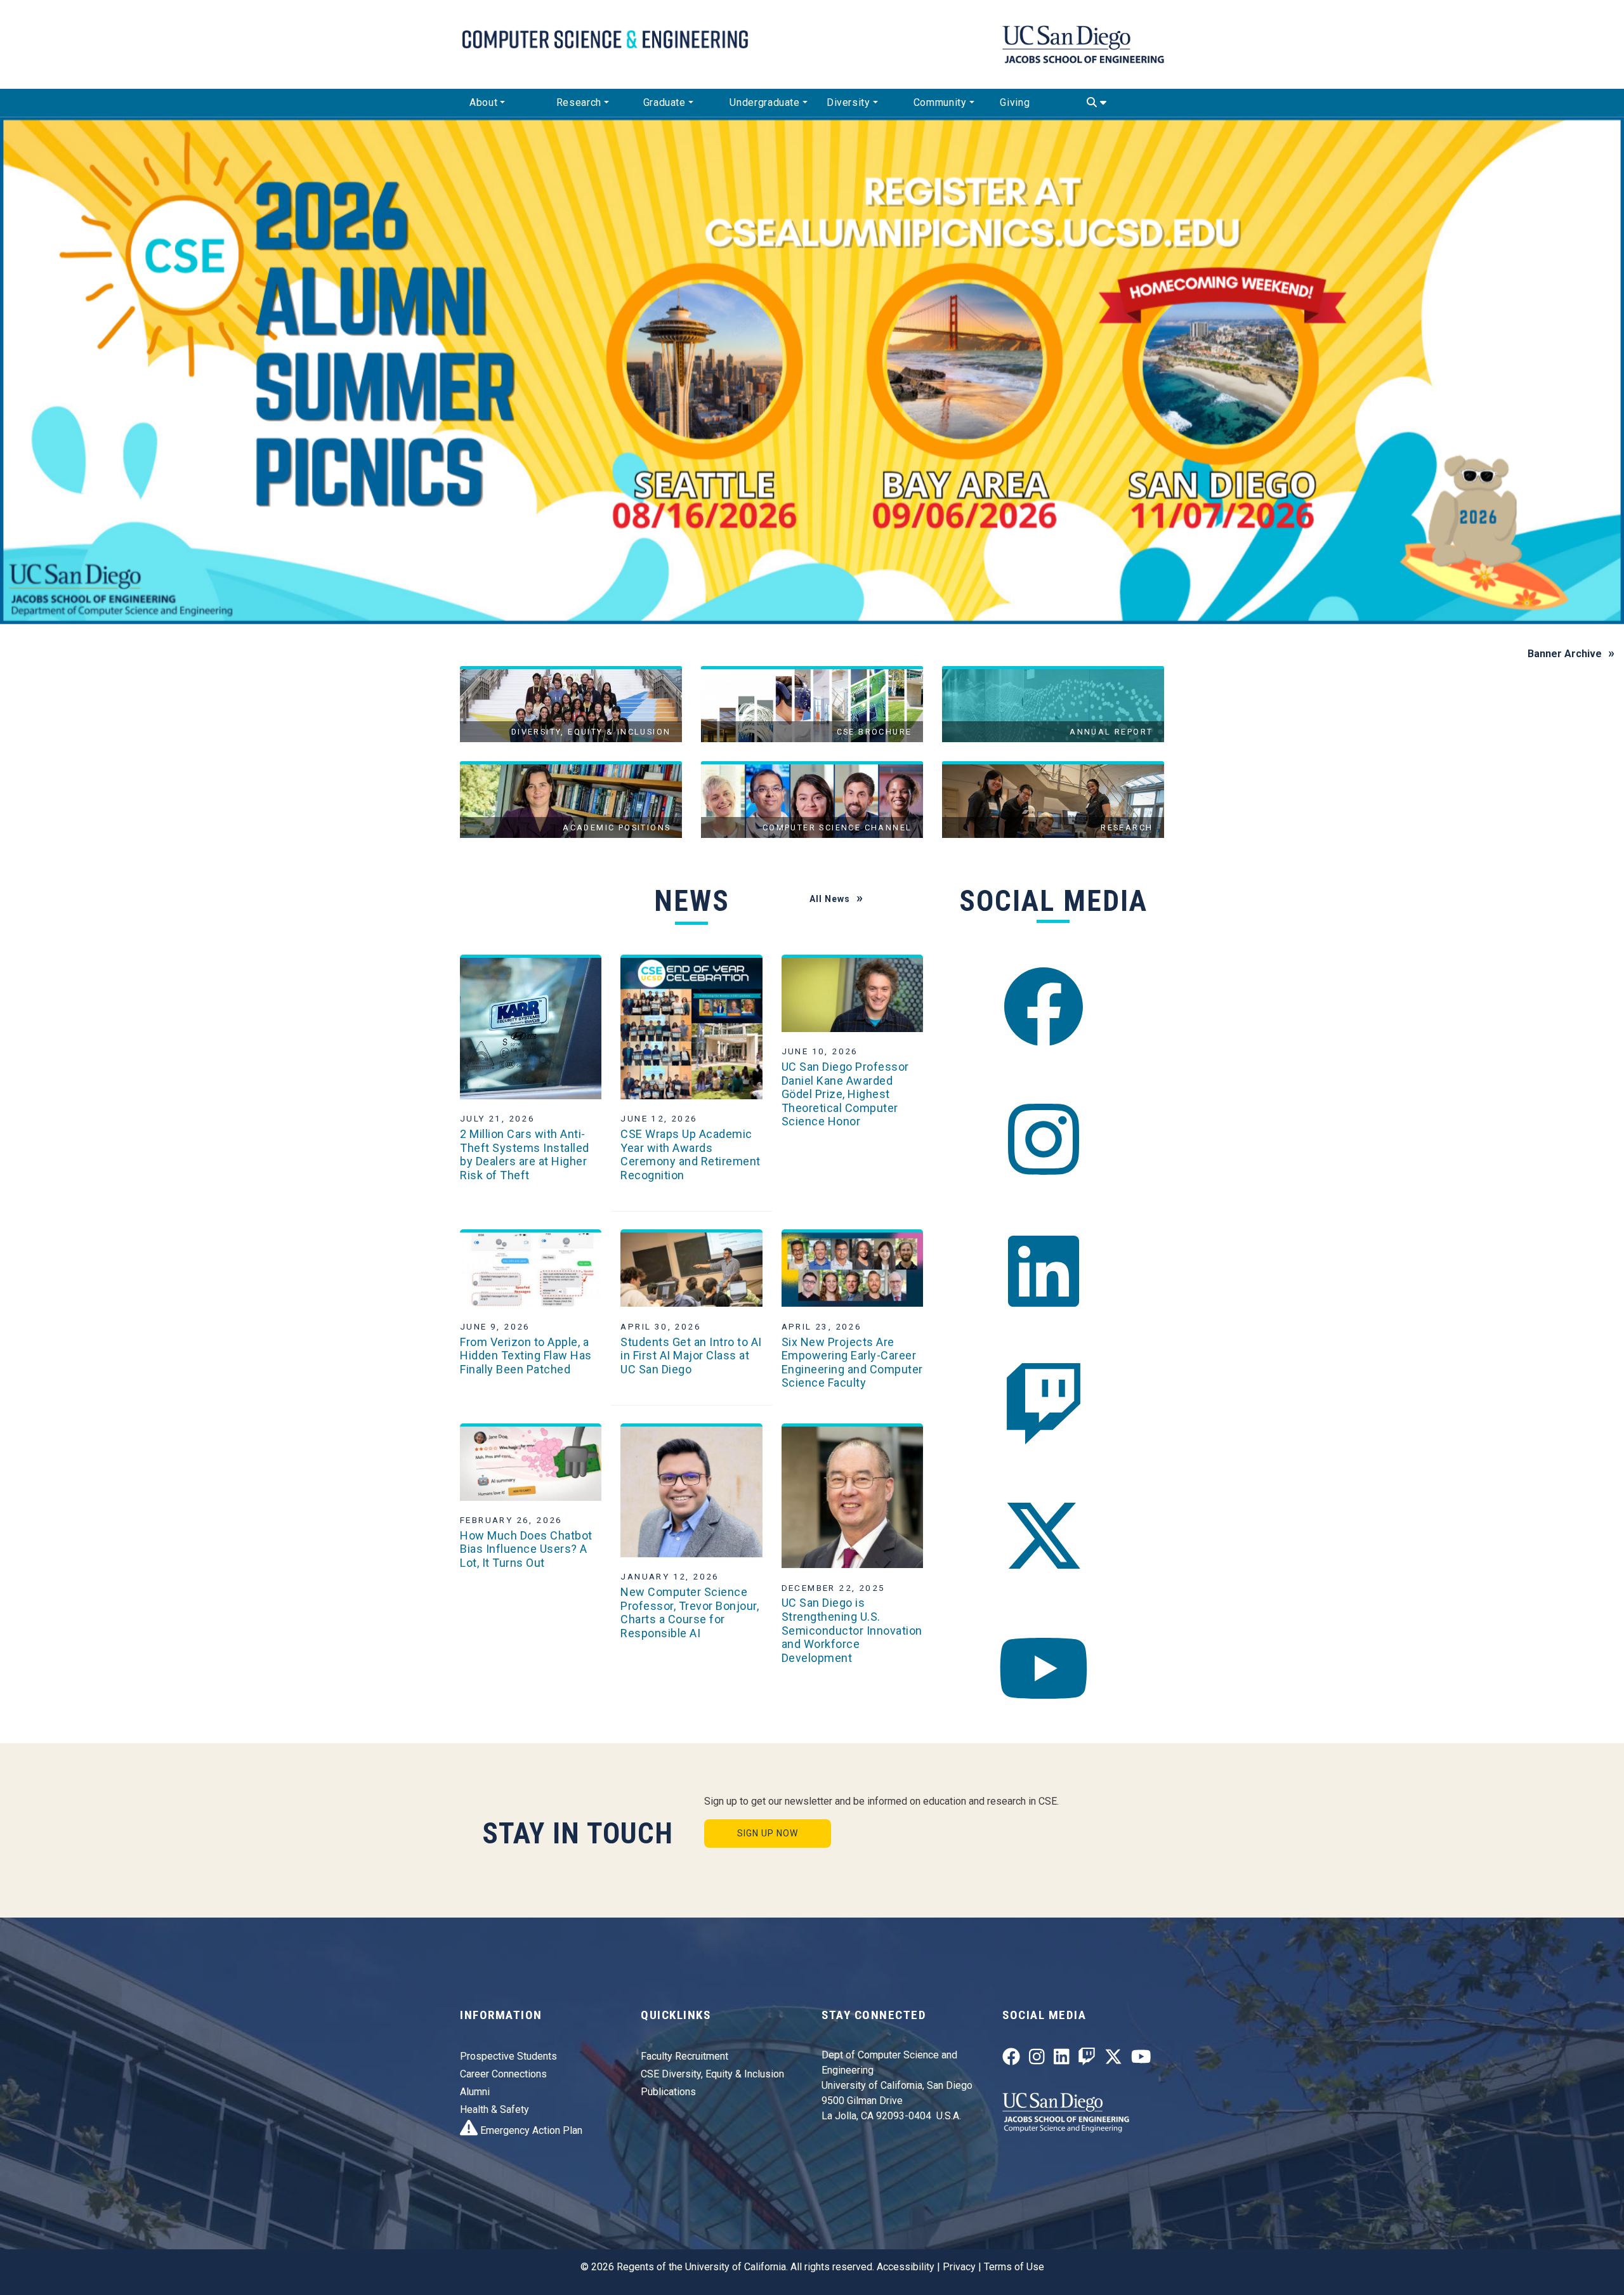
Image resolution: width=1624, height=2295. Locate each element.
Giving (1015, 102)
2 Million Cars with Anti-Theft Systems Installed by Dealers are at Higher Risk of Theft (525, 1154)
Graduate (665, 102)
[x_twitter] (1044, 1536)
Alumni (475, 2092)
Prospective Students (508, 2056)
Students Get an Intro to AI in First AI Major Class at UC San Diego (691, 1356)
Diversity (848, 102)
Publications (668, 2092)
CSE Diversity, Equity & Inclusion (712, 2074)
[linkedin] (1044, 1272)
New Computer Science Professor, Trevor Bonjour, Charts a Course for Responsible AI (690, 1612)
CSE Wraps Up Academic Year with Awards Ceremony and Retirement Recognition (691, 1154)
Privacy (959, 2267)
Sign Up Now (768, 1833)
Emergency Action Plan (530, 2130)
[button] (122, 370)
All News (830, 899)
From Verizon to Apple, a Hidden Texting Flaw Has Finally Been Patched (526, 1356)
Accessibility (906, 2267)
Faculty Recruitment (684, 2056)
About (483, 102)
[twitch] (1044, 1404)
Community (940, 102)
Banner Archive (1565, 654)
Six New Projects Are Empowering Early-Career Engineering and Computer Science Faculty (852, 1363)
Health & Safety (494, 2109)
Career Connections (503, 2074)
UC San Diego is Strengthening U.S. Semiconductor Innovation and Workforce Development (852, 1630)
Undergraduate (764, 102)
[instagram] (1044, 1140)
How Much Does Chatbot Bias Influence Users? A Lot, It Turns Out (526, 1549)
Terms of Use (1014, 2267)
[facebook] (1044, 1007)
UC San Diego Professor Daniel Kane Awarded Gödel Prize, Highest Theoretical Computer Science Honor (845, 1094)
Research (579, 102)
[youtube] (1044, 1669)
